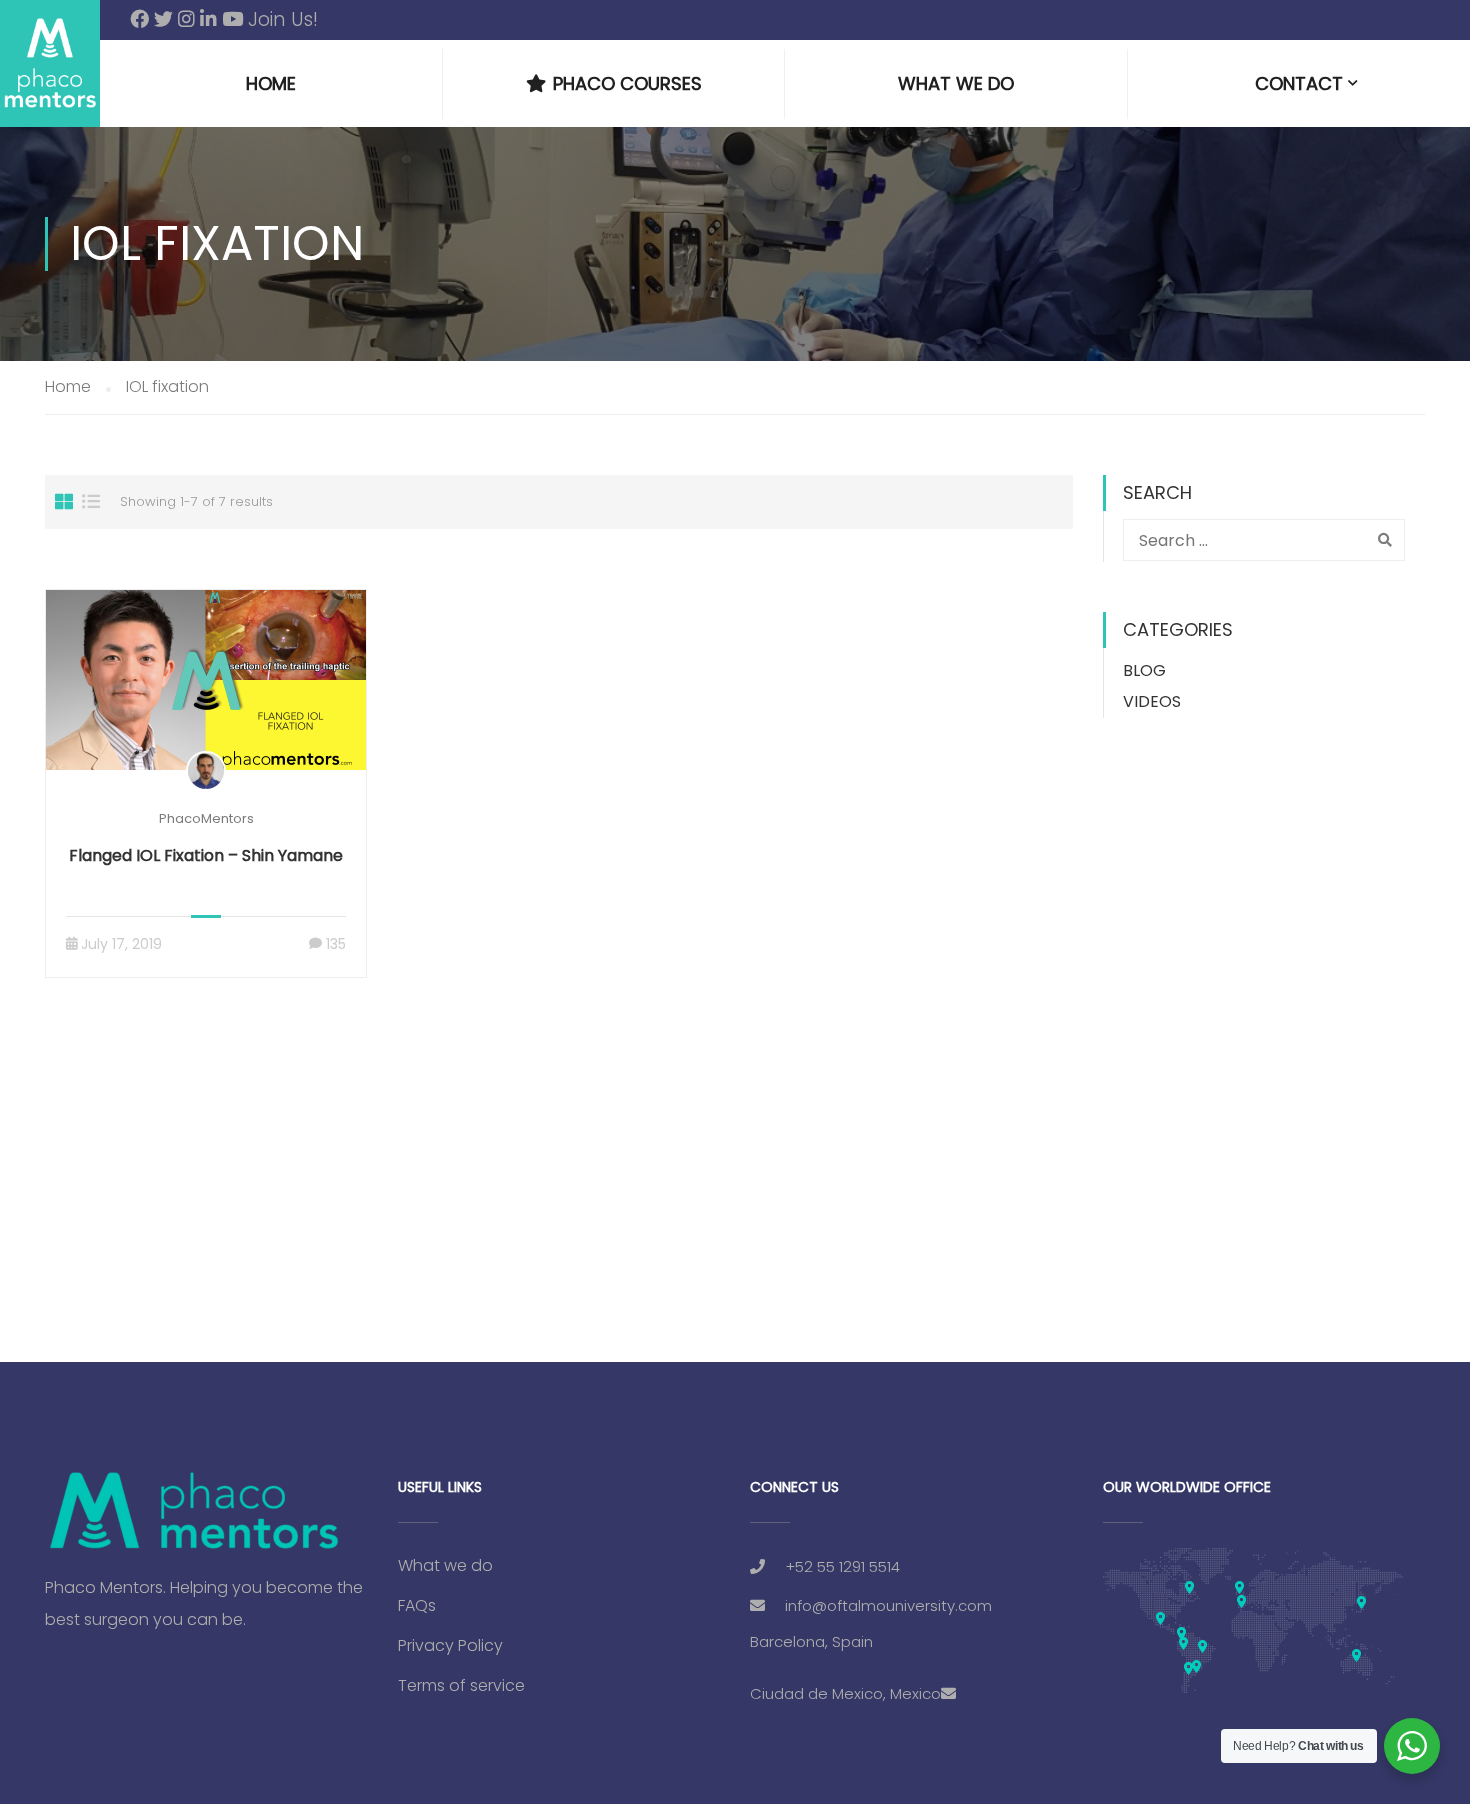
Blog (1144, 670)
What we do (956, 83)
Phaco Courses (627, 83)
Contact (1299, 83)
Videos (1152, 701)
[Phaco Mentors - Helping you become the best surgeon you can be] (50, 63)
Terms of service (461, 1685)
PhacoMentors (206, 818)
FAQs (417, 1605)
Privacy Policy (450, 1645)
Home (271, 83)
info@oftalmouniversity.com (888, 1605)
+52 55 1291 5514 (842, 1566)
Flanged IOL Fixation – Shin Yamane (206, 855)
